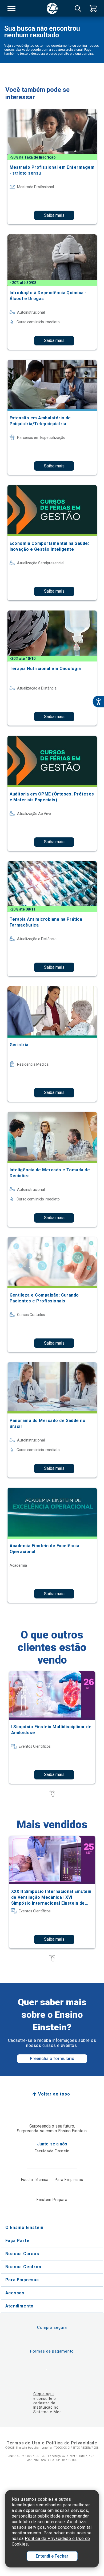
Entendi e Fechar (52, 2556)
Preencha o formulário (52, 2059)
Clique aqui (44, 2394)
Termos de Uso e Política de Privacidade (52, 2443)
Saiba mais (54, 215)
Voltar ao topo (54, 2094)
